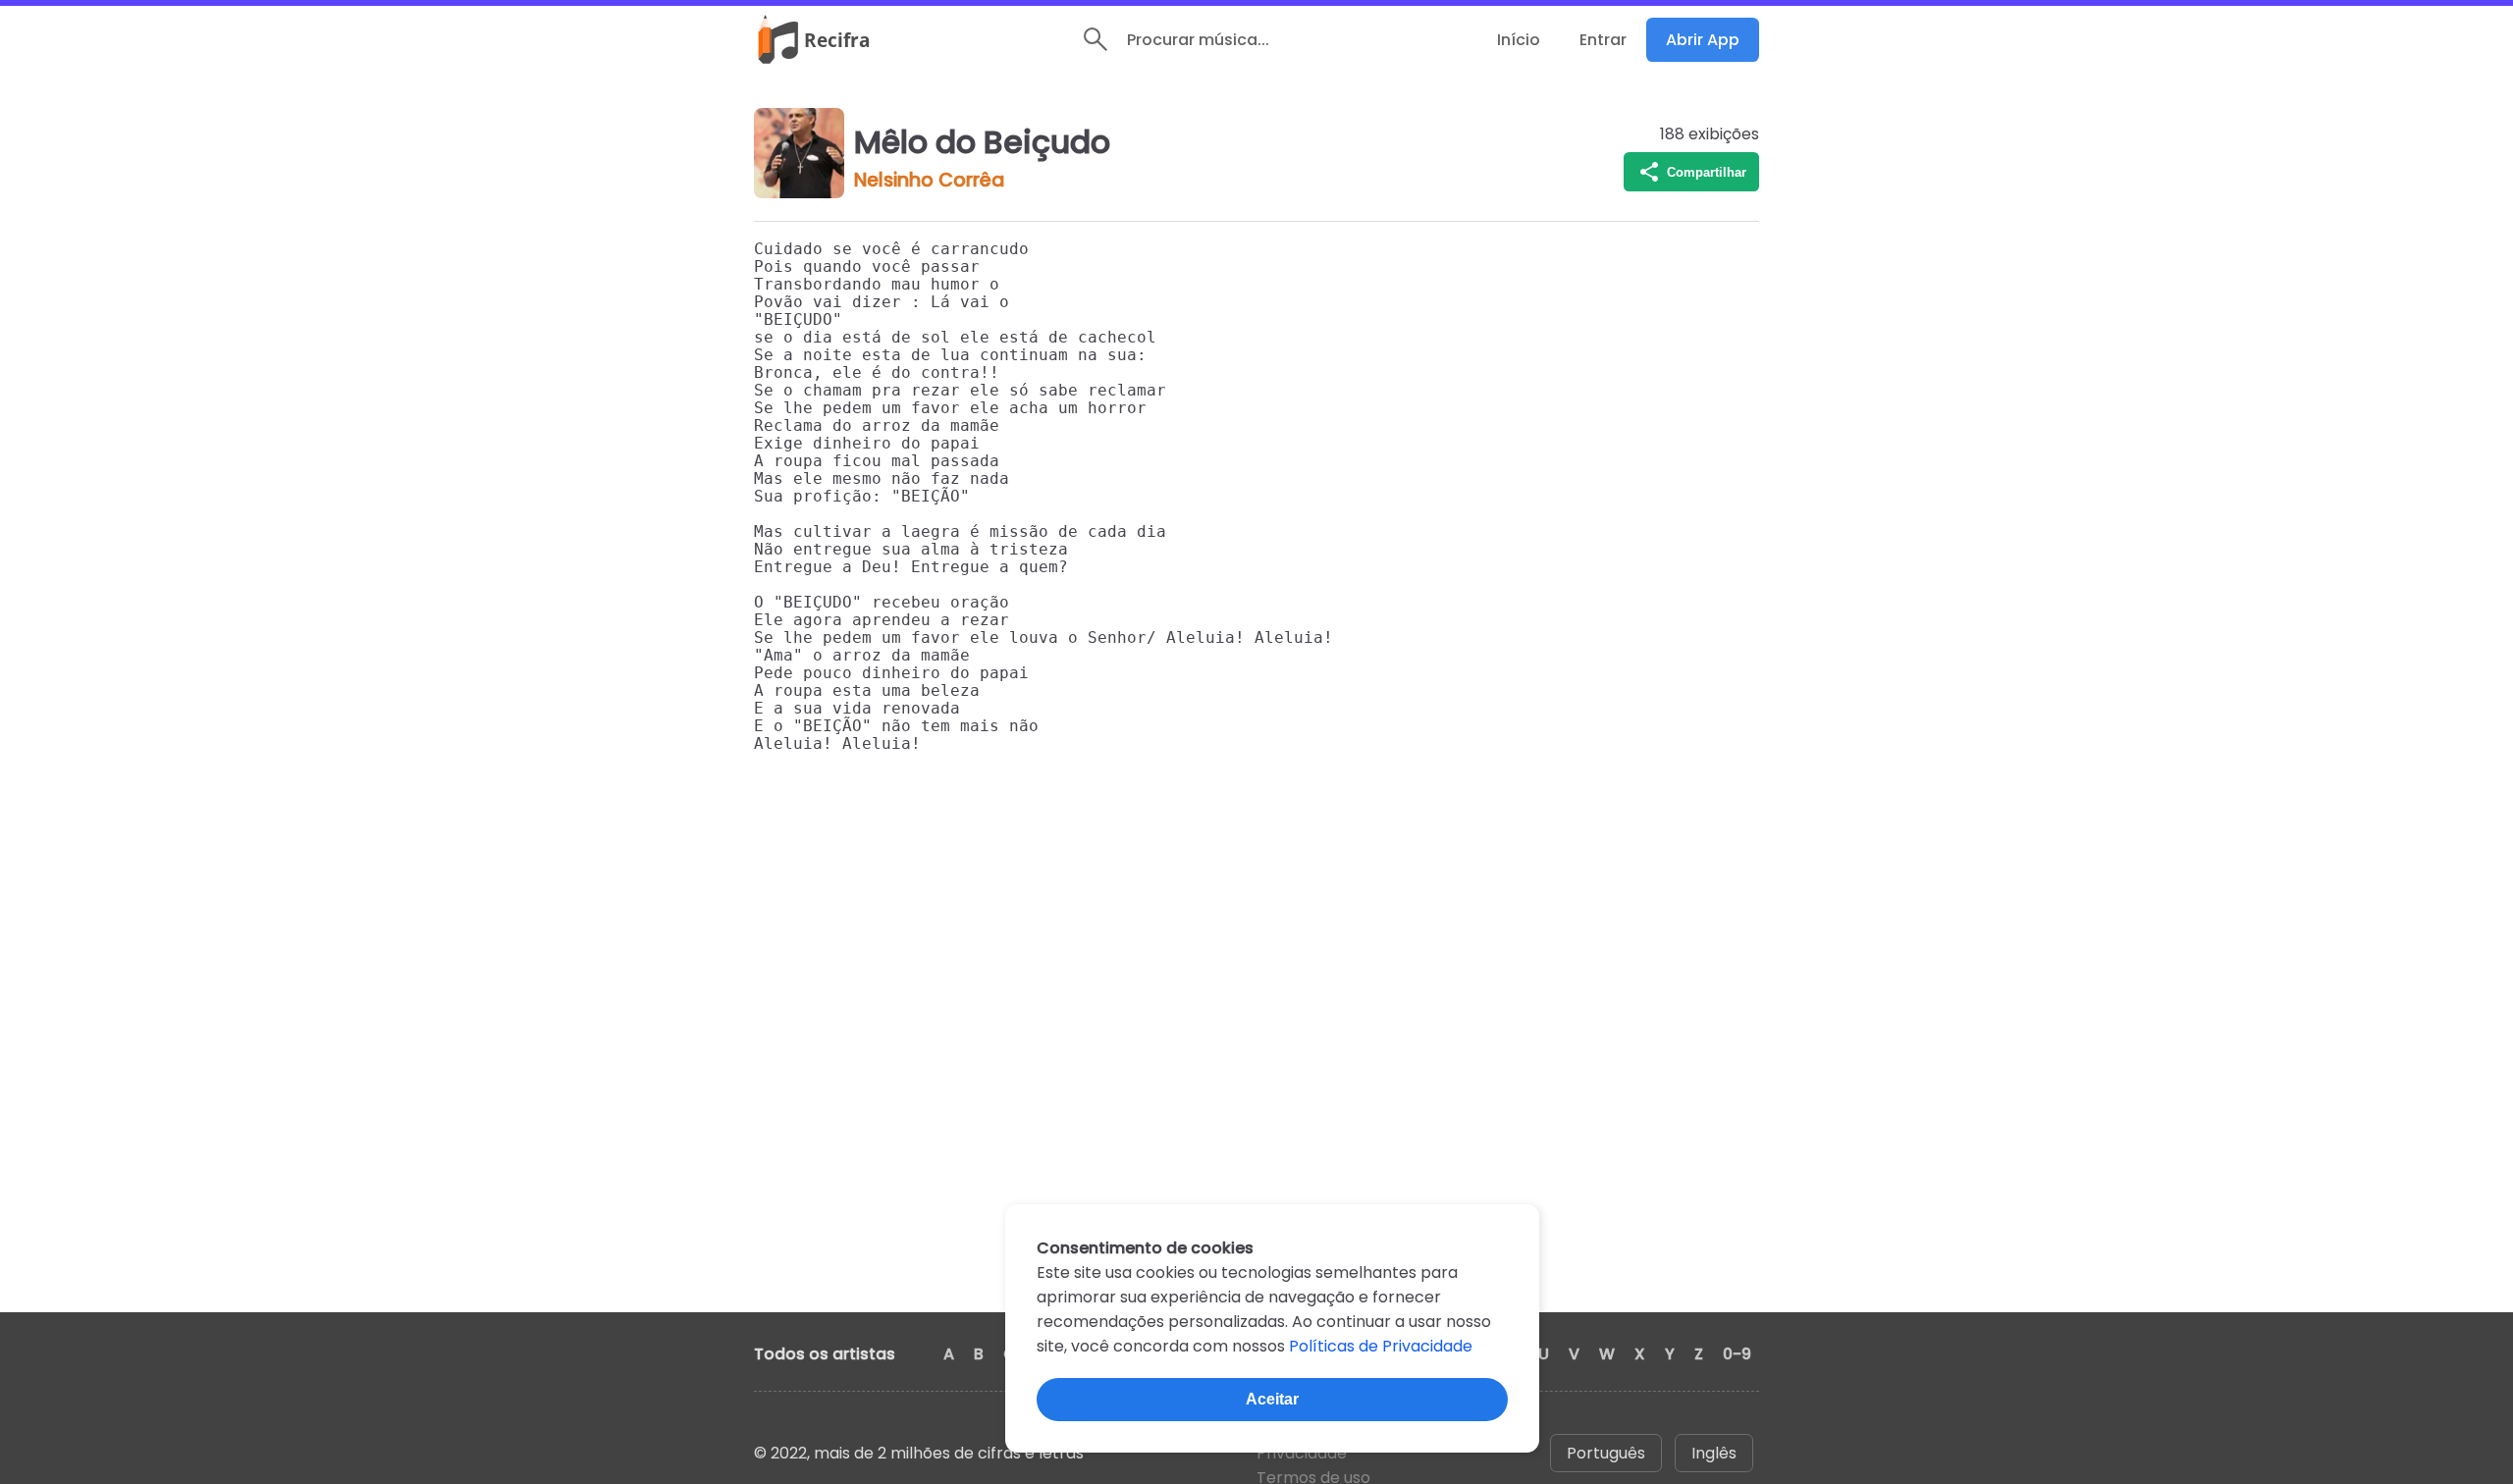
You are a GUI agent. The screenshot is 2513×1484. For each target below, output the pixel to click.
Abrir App (1703, 40)
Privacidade (1302, 1453)
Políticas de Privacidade (1381, 1346)
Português (1606, 1453)
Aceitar (1272, 1399)
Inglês (1714, 1453)
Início (1519, 40)
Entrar (1603, 40)
